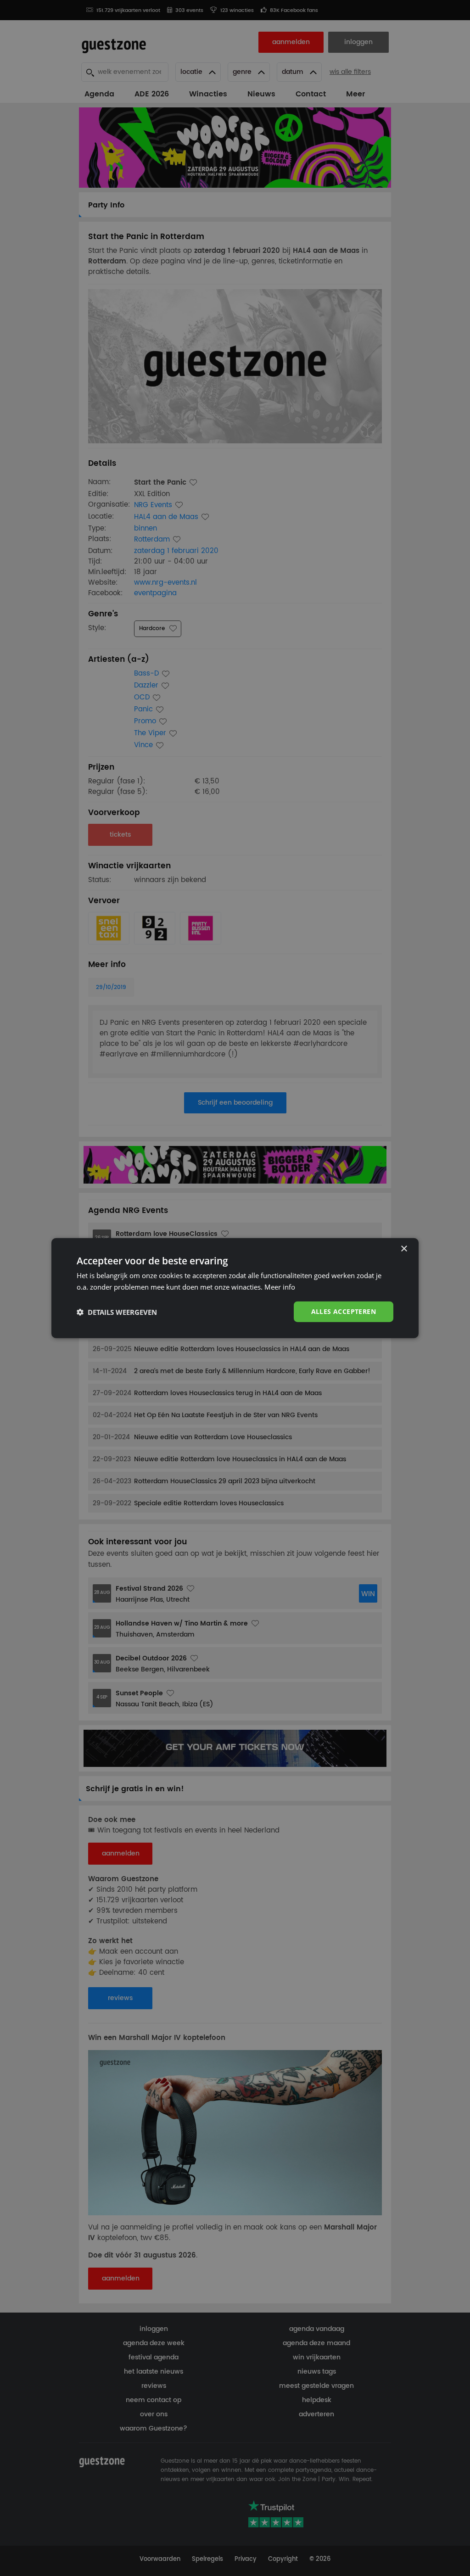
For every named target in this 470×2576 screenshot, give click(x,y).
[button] (117, 1312)
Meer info (280, 1286)
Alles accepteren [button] (344, 1311)
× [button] (404, 1249)
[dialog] (235, 1288)
